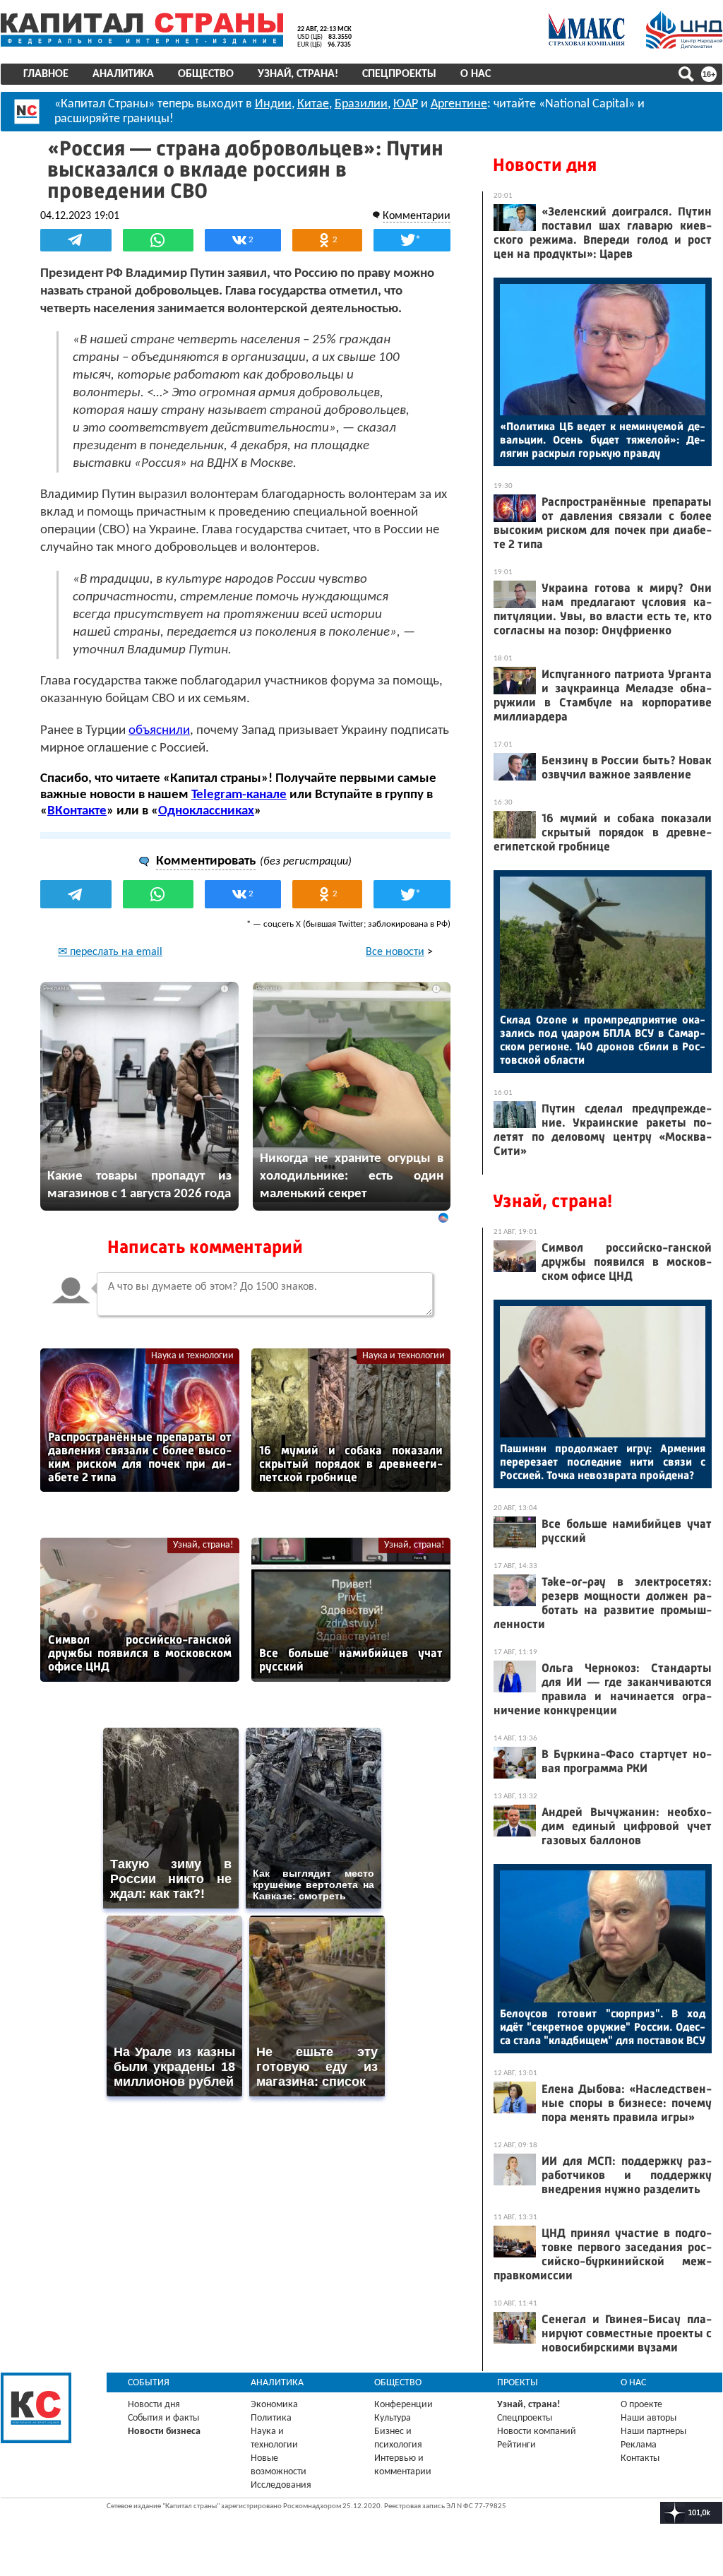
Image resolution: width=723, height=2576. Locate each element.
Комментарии (417, 216)
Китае (313, 104)
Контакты (640, 2458)
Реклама (639, 2445)
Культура (393, 2418)
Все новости (395, 952)
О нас (476, 74)
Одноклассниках (206, 811)
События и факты (163, 2418)
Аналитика (123, 74)
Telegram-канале (239, 795)
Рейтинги (516, 2445)
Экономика (274, 2405)
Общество (206, 74)
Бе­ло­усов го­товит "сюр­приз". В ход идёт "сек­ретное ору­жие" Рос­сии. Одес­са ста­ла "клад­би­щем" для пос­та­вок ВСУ (603, 2027)
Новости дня (545, 165)
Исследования (281, 2485)
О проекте (641, 2405)
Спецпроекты (399, 74)
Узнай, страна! (298, 74)
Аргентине (459, 104)
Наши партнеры (653, 2432)
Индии (273, 104)
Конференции (404, 2405)
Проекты (518, 2383)
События (149, 2383)
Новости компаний (537, 2432)
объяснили (159, 731)
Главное (46, 74)
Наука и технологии (192, 1356)
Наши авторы (649, 2418)
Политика (271, 2418)
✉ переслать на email (110, 952)
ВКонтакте (77, 811)
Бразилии (361, 104)
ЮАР (406, 104)
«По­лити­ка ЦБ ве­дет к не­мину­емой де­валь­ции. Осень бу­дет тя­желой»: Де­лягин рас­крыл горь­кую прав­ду (603, 440)
